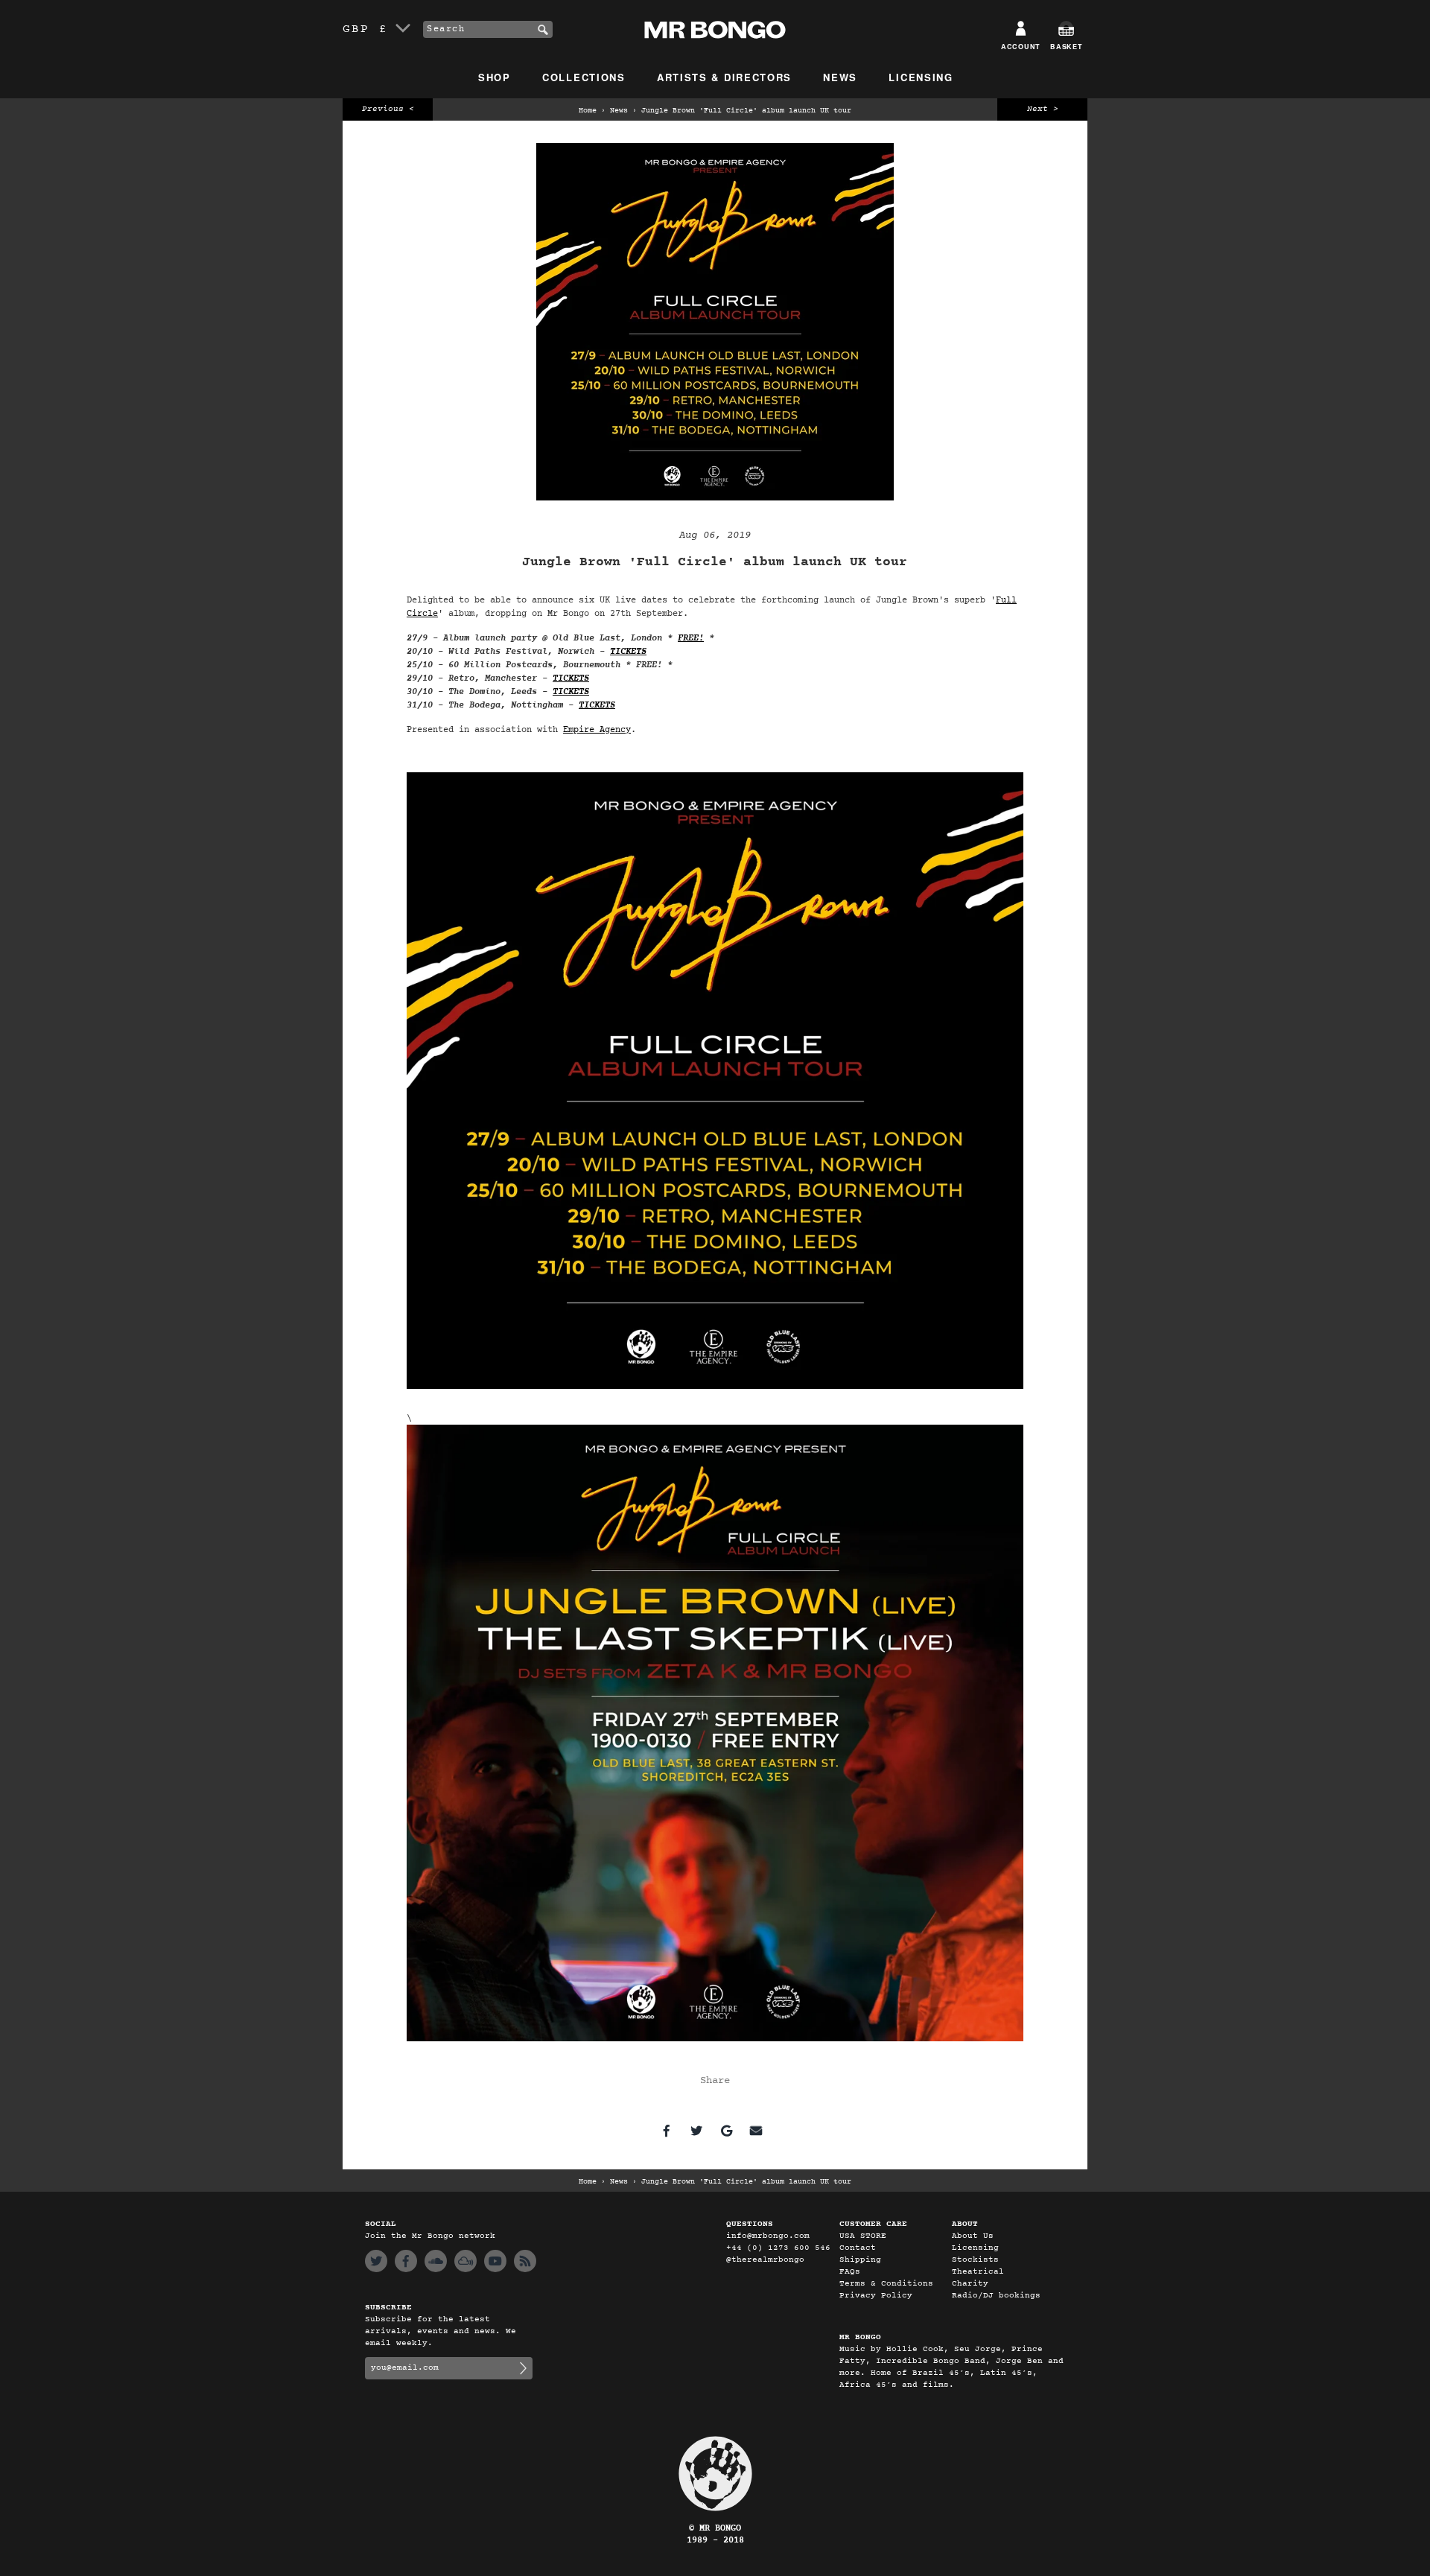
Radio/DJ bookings (996, 2296)
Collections (584, 77)
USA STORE (863, 2236)
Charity (970, 2284)
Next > (1043, 109)
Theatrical (978, 2272)
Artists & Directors (724, 77)
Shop (495, 77)
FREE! (691, 638)
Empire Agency (597, 730)
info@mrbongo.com (768, 2236)
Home (588, 111)
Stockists (975, 2260)
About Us (973, 2236)
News (840, 77)
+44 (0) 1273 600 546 (778, 2248)
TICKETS (628, 652)
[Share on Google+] (726, 2131)
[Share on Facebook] (667, 2131)
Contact (858, 2248)
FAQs (850, 2272)
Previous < (388, 109)
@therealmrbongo (765, 2260)
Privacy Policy (876, 2296)
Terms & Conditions (886, 2284)
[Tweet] (696, 2131)
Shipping (860, 2260)
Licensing (921, 77)
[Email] (756, 2131)
